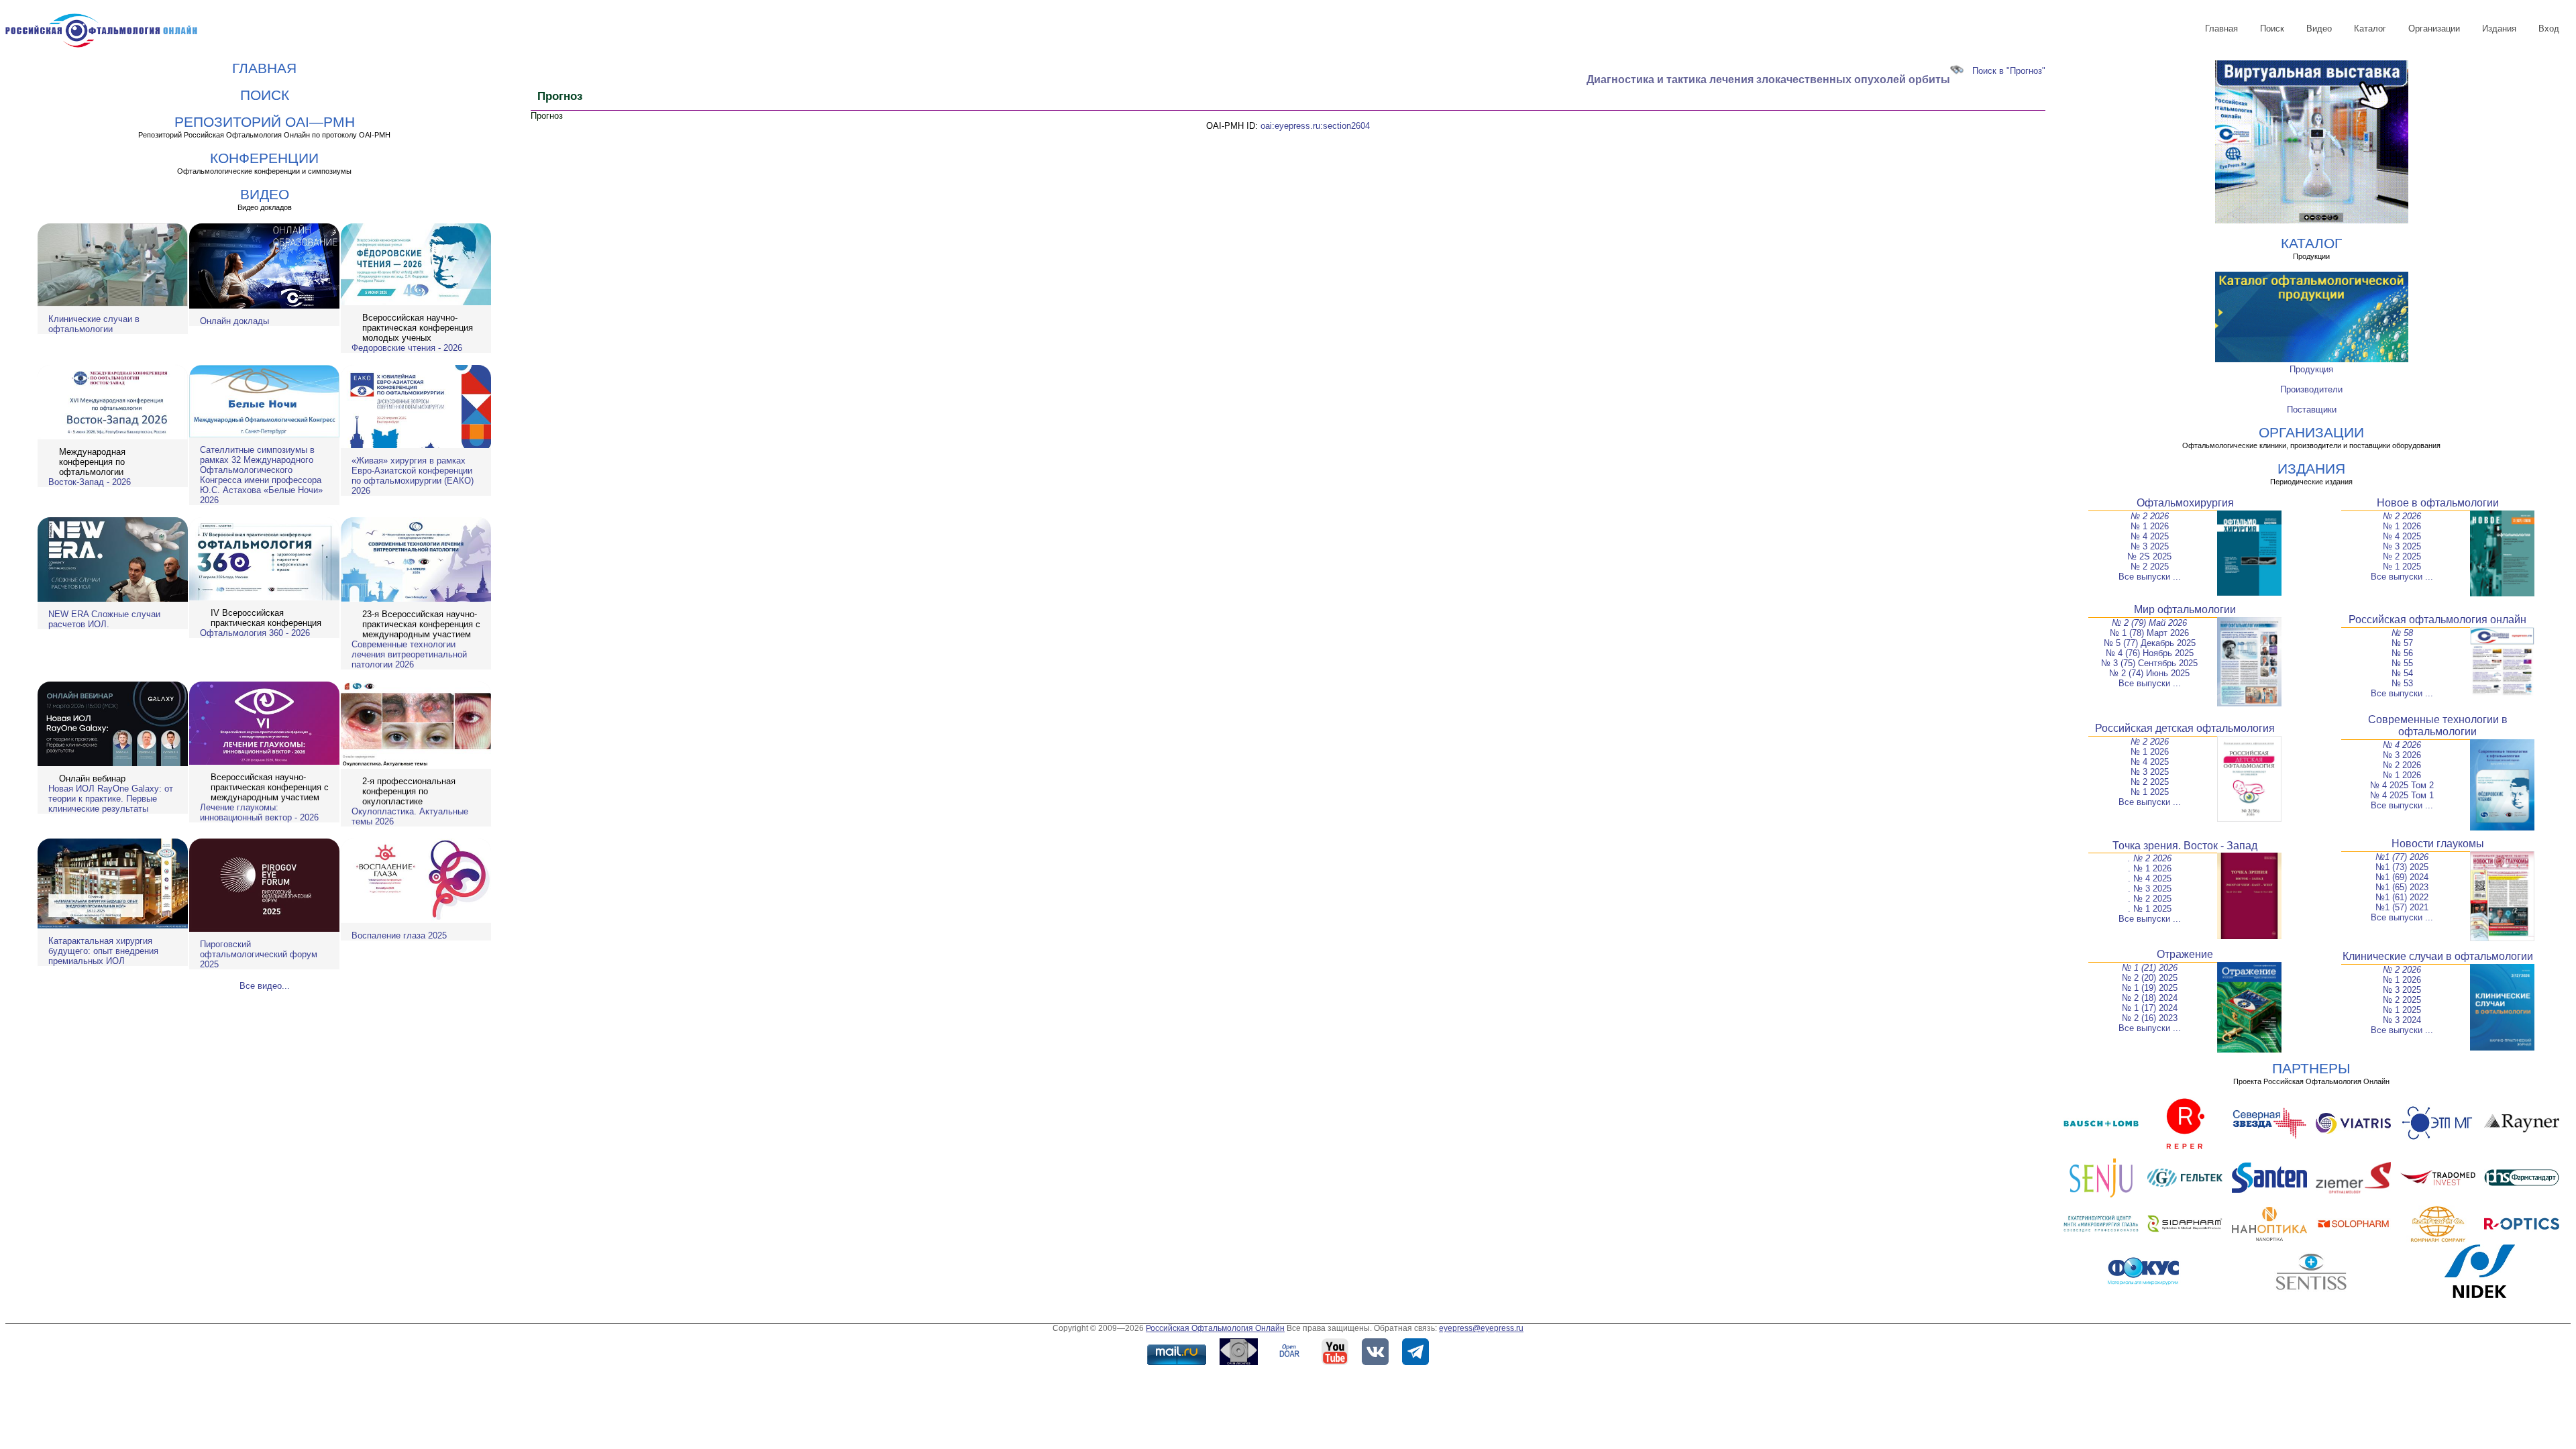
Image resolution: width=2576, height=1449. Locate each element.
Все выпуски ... (2150, 577)
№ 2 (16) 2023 (2150, 1018)
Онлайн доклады (234, 321)
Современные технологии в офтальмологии (2438, 726)
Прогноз (547, 116)
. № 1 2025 (2150, 909)
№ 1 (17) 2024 (2150, 1008)
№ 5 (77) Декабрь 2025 (2150, 643)
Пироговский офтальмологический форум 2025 (259, 954)
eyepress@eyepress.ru (1481, 1328)
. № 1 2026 (2150, 868)
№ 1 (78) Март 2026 (2149, 633)
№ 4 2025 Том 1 (2402, 795)
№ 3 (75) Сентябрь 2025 (2149, 663)
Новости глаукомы (2438, 844)
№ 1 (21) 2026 (2150, 968)
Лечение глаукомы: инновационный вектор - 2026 (259, 812)
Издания (2499, 29)
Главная (2221, 29)
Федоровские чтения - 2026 (407, 348)
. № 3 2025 (2150, 889)
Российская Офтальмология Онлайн (1215, 1328)
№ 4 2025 (2150, 536)
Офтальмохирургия (2185, 503)
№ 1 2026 (2150, 526)
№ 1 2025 (2402, 567)
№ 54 (2402, 673)
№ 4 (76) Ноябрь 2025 (2150, 653)
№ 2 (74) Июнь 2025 (2149, 673)
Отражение (2185, 954)
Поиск (2272, 29)
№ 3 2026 (2402, 755)
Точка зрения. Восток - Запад (2185, 846)
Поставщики (2312, 410)
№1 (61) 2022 (2402, 897)
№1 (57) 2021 (2402, 907)
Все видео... (265, 986)
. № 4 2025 (2150, 878)
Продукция (2311, 369)
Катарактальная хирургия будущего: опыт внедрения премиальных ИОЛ (103, 951)
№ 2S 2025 (2149, 556)
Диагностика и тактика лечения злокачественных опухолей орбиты (1768, 79)
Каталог (2370, 29)
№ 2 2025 (2150, 567)
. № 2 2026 (2150, 858)
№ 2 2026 (2150, 516)
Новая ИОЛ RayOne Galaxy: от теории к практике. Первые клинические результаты (111, 799)
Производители (2311, 389)
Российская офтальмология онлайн (2437, 620)
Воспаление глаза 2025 (399, 935)
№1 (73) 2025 (2402, 867)
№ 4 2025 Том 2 (2402, 785)
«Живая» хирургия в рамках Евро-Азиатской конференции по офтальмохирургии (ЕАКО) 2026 (413, 476)
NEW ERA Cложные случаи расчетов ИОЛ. (104, 619)
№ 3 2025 (2150, 546)
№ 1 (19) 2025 (2150, 988)
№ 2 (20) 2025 (2150, 978)
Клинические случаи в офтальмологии (94, 324)
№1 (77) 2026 (2402, 857)
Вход (2549, 29)
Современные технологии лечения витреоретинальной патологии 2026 (409, 654)
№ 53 (2402, 683)
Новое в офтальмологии (2438, 503)
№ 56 (2402, 653)
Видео (2319, 29)
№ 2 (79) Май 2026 (2149, 623)
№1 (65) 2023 (2402, 887)
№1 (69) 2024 (2402, 877)
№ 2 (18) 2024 (2150, 998)
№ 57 (2402, 643)
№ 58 (2402, 633)
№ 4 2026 (2402, 745)
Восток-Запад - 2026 (90, 482)
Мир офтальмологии (2185, 609)
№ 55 (2402, 663)
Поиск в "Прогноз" (2009, 71)
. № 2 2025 (2150, 899)
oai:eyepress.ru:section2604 (1315, 126)
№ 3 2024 (2402, 1020)
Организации (2434, 29)
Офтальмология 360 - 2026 (255, 633)
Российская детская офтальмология (2185, 728)
